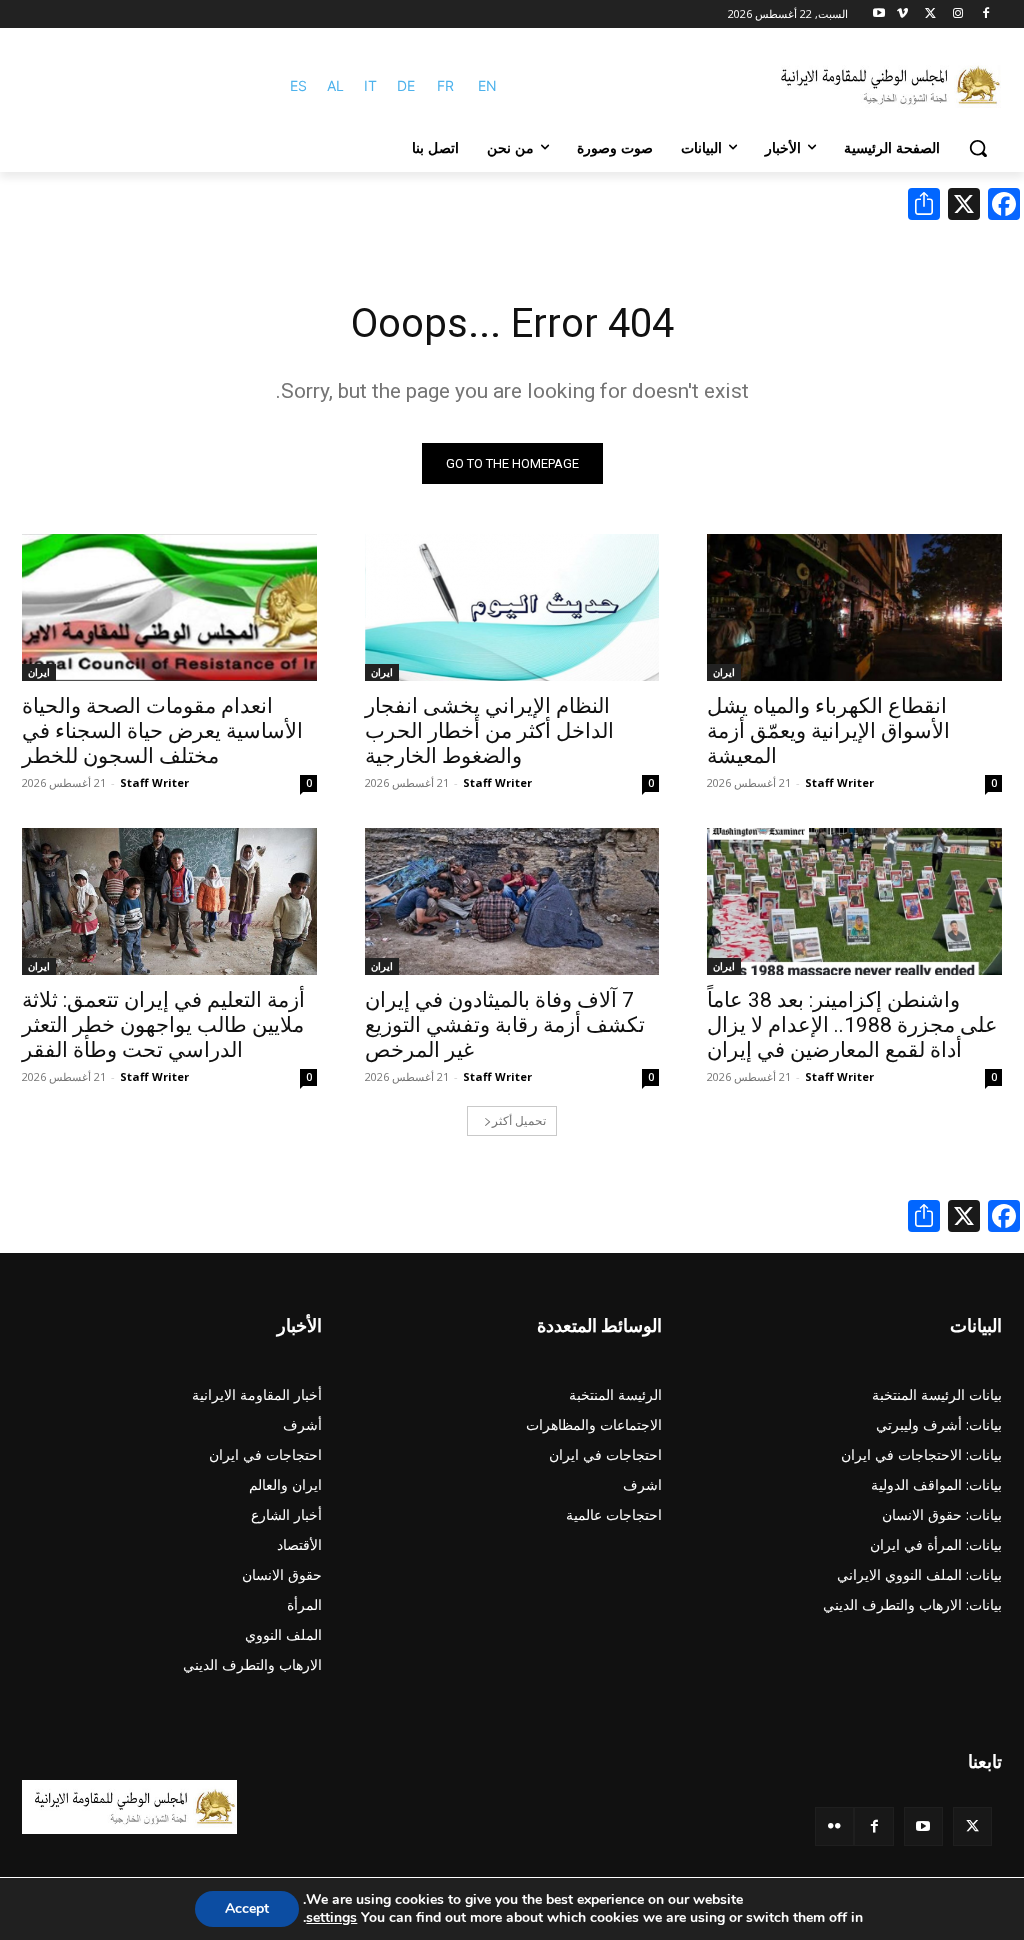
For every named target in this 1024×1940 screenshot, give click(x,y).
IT (370, 85)
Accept (247, 1908)
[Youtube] (879, 14)
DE (406, 85)
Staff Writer (839, 782)
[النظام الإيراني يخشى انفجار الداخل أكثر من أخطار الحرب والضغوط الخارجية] (512, 607)
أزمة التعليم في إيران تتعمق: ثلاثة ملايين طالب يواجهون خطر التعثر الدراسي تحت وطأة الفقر (163, 1025)
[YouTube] (923, 1826)
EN (487, 85)
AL (335, 85)
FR (445, 85)
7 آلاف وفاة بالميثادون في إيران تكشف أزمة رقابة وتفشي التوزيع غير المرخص (505, 1025)
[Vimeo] (902, 14)
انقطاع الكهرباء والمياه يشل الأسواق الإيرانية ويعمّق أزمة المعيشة (828, 731)
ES (298, 85)
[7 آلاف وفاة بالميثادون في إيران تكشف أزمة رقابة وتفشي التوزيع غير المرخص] (512, 901)
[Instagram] (957, 14)
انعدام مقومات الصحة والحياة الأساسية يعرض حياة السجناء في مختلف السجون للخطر (162, 731)
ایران (724, 672)
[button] (978, 148)
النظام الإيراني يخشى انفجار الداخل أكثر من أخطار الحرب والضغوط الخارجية (489, 731)
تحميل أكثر (519, 1120)
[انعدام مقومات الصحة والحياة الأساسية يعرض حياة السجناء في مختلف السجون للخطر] (169, 607)
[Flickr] (834, 1826)
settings (331, 1918)
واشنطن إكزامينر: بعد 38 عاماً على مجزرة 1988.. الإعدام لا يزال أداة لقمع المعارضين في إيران (852, 1025)
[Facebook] (985, 14)
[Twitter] (972, 1826)
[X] (930, 14)
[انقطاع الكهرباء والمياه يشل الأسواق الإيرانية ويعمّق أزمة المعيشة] (854, 607)
